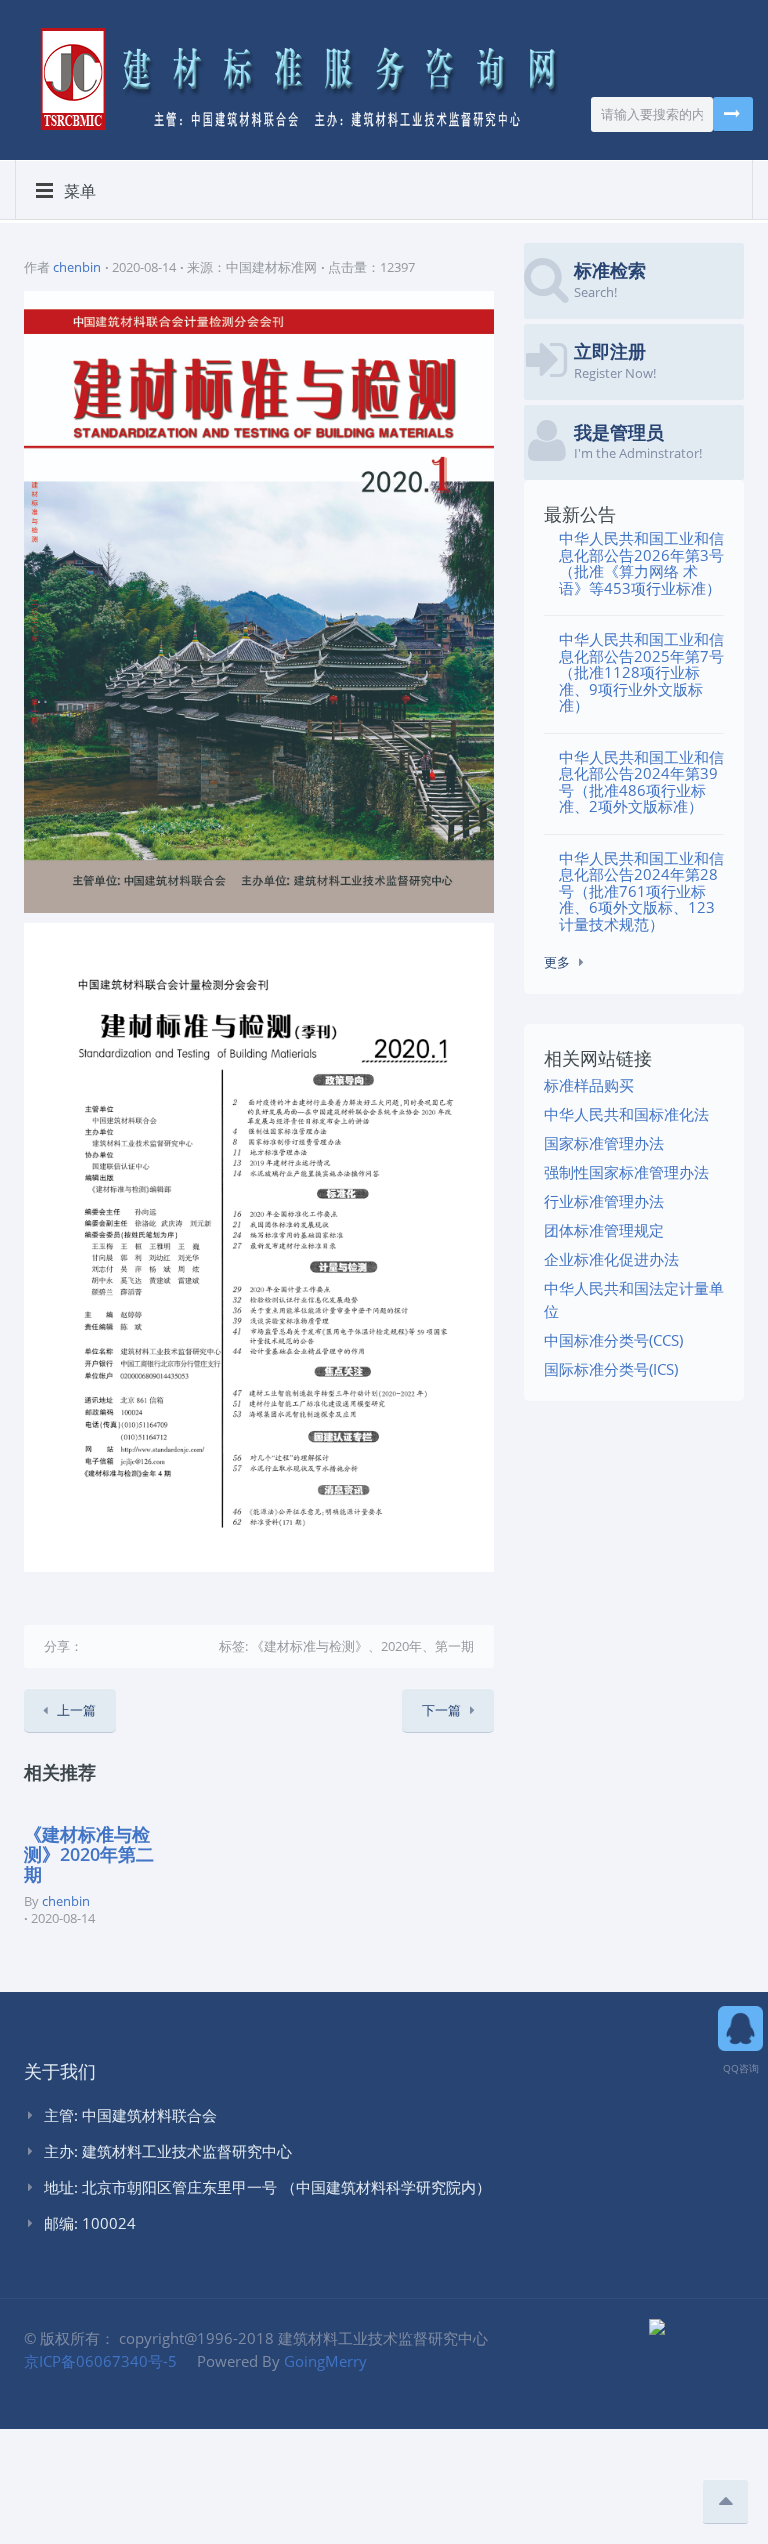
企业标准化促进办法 (611, 1259)
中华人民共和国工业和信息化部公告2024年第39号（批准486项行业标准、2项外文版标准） (641, 782)
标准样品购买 (589, 1085)
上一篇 (76, 1710)
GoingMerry (325, 2361)
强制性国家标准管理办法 (626, 1172)
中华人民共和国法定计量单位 (634, 1299)
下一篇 (441, 1710)
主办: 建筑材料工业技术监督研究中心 (168, 2151)
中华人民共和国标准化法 (626, 1114)
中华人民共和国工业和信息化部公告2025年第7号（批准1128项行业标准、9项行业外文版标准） (641, 672)
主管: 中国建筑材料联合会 (130, 2115)
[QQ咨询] (740, 2021)
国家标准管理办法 (604, 1143)
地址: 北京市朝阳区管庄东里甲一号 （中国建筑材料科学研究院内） (267, 2187)
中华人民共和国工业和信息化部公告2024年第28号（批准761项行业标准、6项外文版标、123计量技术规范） (641, 891)
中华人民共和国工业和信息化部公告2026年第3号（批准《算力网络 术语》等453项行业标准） (641, 563)
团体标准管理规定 (604, 1230)
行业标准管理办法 (604, 1201)
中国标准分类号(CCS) (613, 1340)
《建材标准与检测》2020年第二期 (89, 1854)
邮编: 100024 (90, 2223)
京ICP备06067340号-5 (100, 2361)
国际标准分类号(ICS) (611, 1369)
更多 (557, 962)
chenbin (77, 267)
